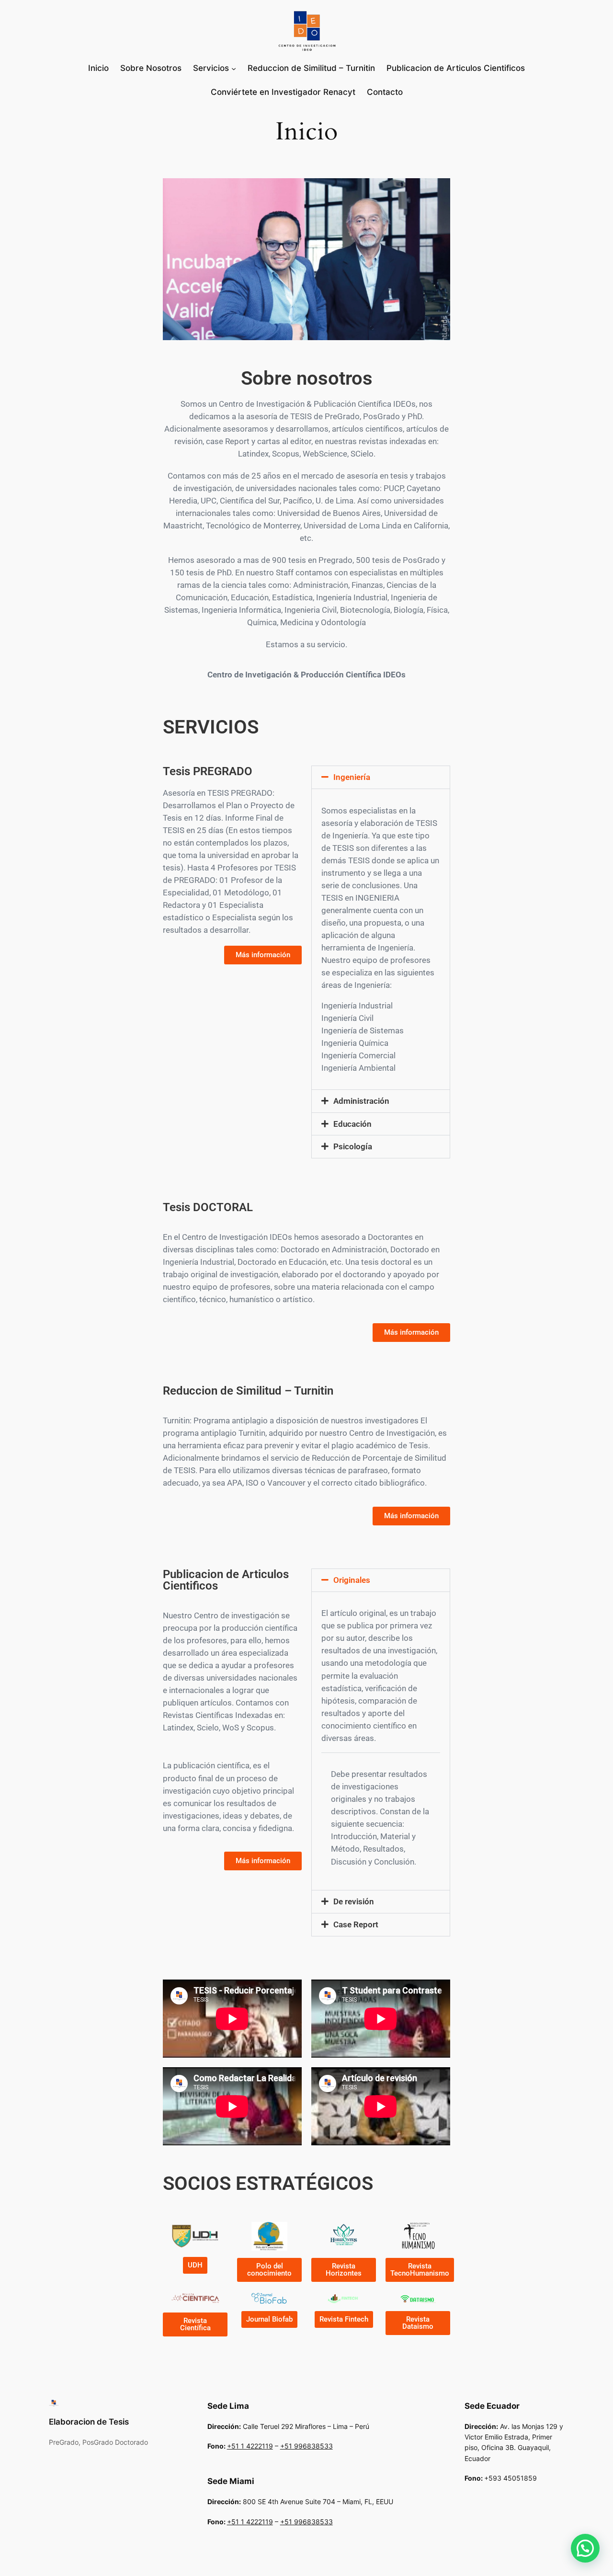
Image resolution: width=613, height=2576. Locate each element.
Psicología (353, 1146)
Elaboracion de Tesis (89, 2422)
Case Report (356, 1924)
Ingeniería (352, 777)
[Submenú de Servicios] (234, 68)
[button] (381, 777)
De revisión (354, 1901)
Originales (352, 1580)
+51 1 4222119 (250, 2446)
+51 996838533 (306, 2446)
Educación (352, 1124)
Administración (361, 1101)
